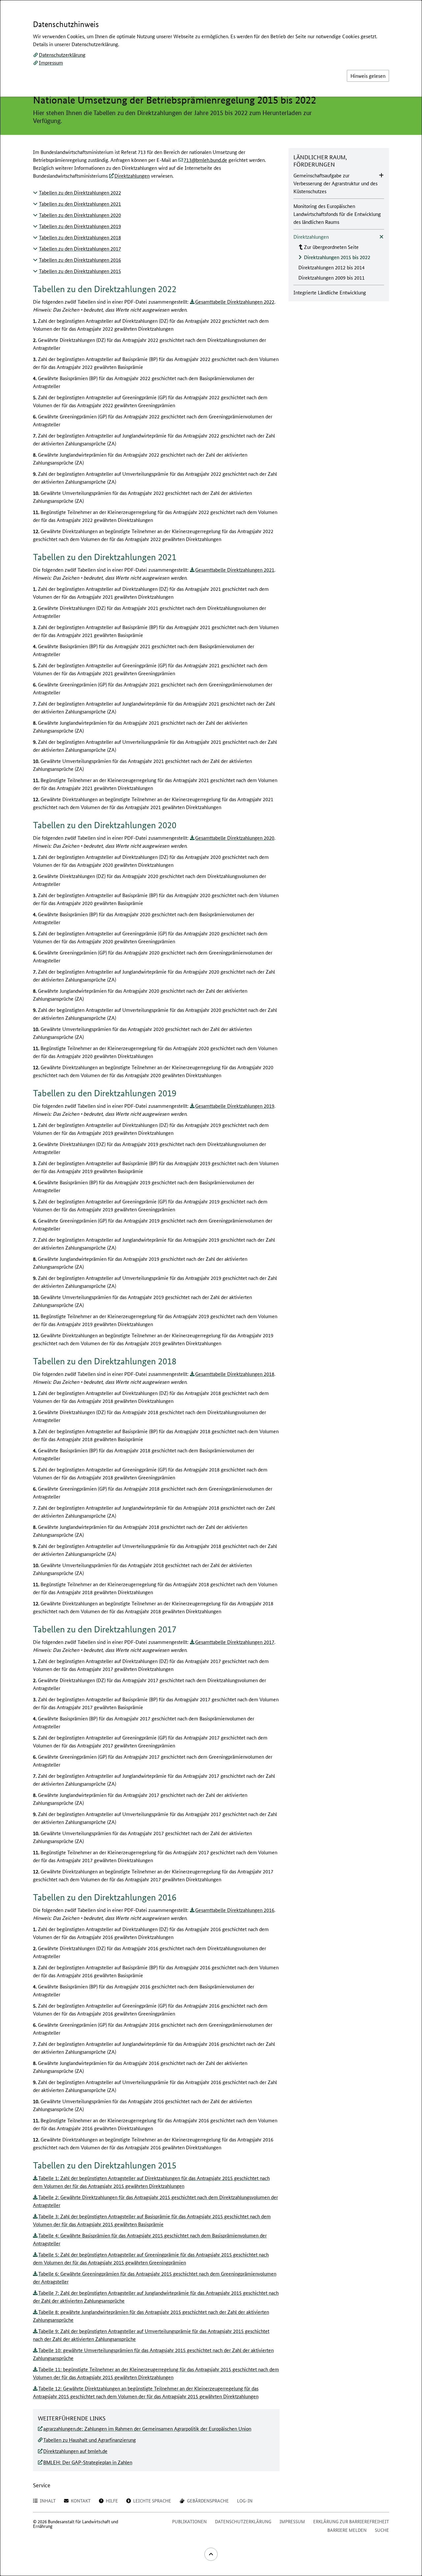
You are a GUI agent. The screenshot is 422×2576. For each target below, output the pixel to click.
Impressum (51, 62)
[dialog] (211, 1288)
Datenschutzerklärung (62, 55)
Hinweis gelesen (368, 76)
